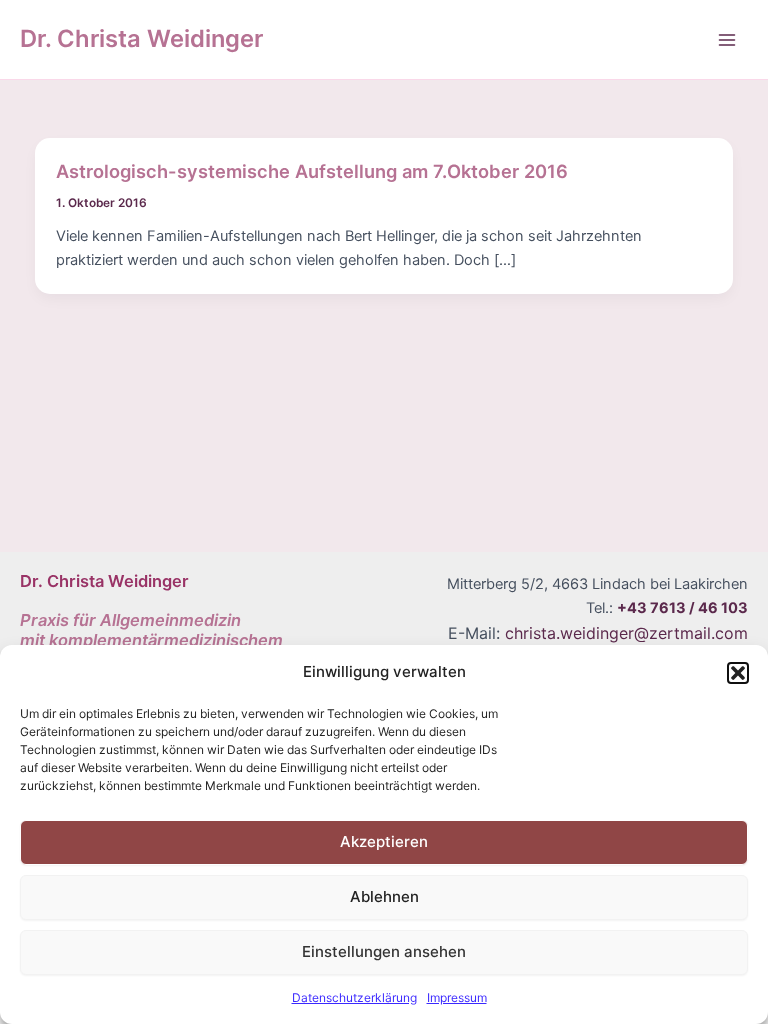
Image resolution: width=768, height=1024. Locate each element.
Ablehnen (384, 896)
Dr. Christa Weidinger (141, 38)
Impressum (457, 997)
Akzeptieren (384, 841)
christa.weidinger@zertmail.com (626, 633)
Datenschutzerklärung (354, 997)
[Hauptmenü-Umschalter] (727, 40)
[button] (738, 673)
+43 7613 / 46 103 (682, 608)
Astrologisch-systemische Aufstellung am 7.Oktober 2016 (312, 171)
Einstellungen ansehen (384, 951)
